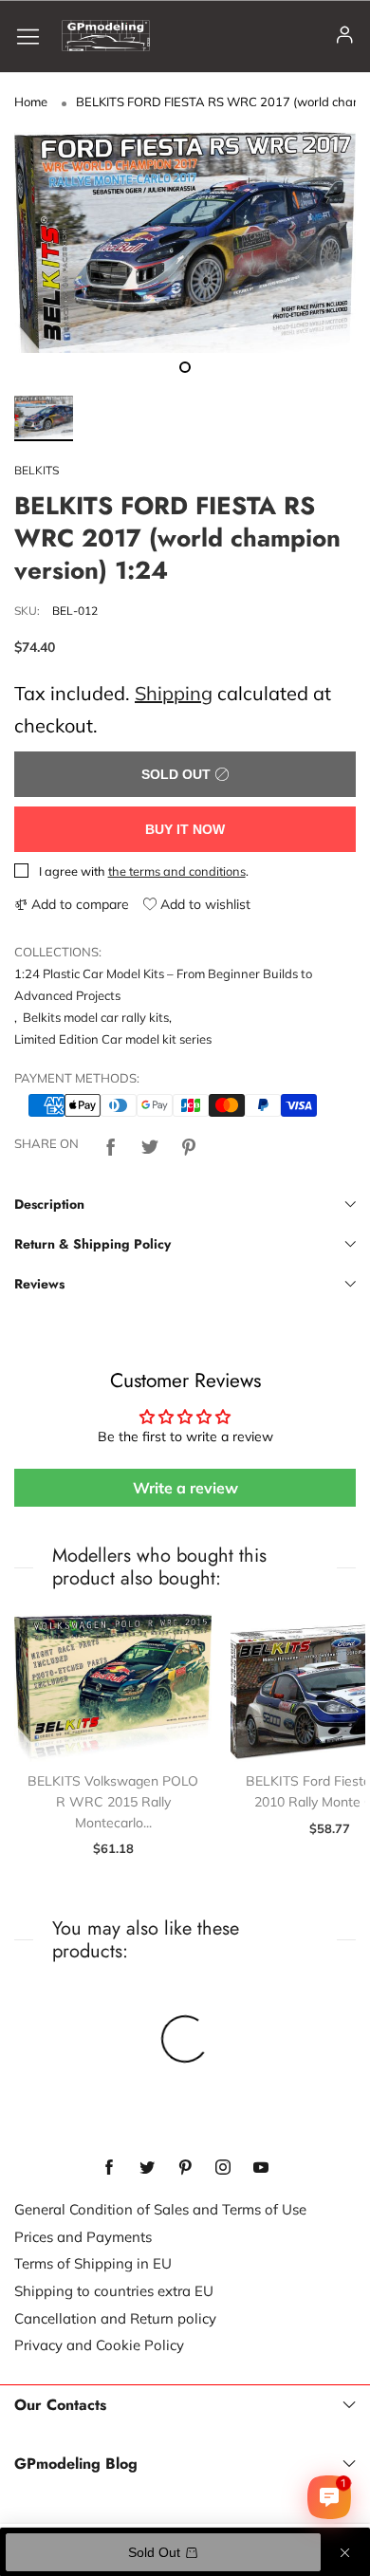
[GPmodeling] (106, 36)
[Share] (111, 1144)
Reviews (39, 1284)
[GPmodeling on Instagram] (223, 2168)
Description (49, 1204)
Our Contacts (60, 2405)
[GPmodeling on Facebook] (109, 2168)
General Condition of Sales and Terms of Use (160, 2209)
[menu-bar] (35, 36)
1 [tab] (185, 367)
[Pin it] (189, 1144)
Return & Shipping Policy (92, 1244)
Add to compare (78, 904)
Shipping (174, 693)
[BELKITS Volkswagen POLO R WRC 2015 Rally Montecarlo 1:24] (113, 1688)
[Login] (345, 36)
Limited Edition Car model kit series (113, 1039)
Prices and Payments (83, 2237)
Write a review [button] (185, 1488)
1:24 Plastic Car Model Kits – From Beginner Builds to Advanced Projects (163, 984)
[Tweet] (150, 1144)
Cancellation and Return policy (115, 2318)
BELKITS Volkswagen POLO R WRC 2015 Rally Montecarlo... (113, 1801)
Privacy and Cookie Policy (99, 2345)
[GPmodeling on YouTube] (261, 2168)
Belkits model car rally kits (96, 1017)
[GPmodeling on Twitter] (147, 2168)
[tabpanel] (185, 242)
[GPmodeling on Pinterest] (185, 2168)
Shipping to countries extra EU (114, 2291)
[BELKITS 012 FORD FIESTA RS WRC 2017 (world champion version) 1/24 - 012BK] (185, 242)
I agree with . (144, 871)
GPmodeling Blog (76, 2464)
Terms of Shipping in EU (93, 2263)
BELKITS (37, 470)
